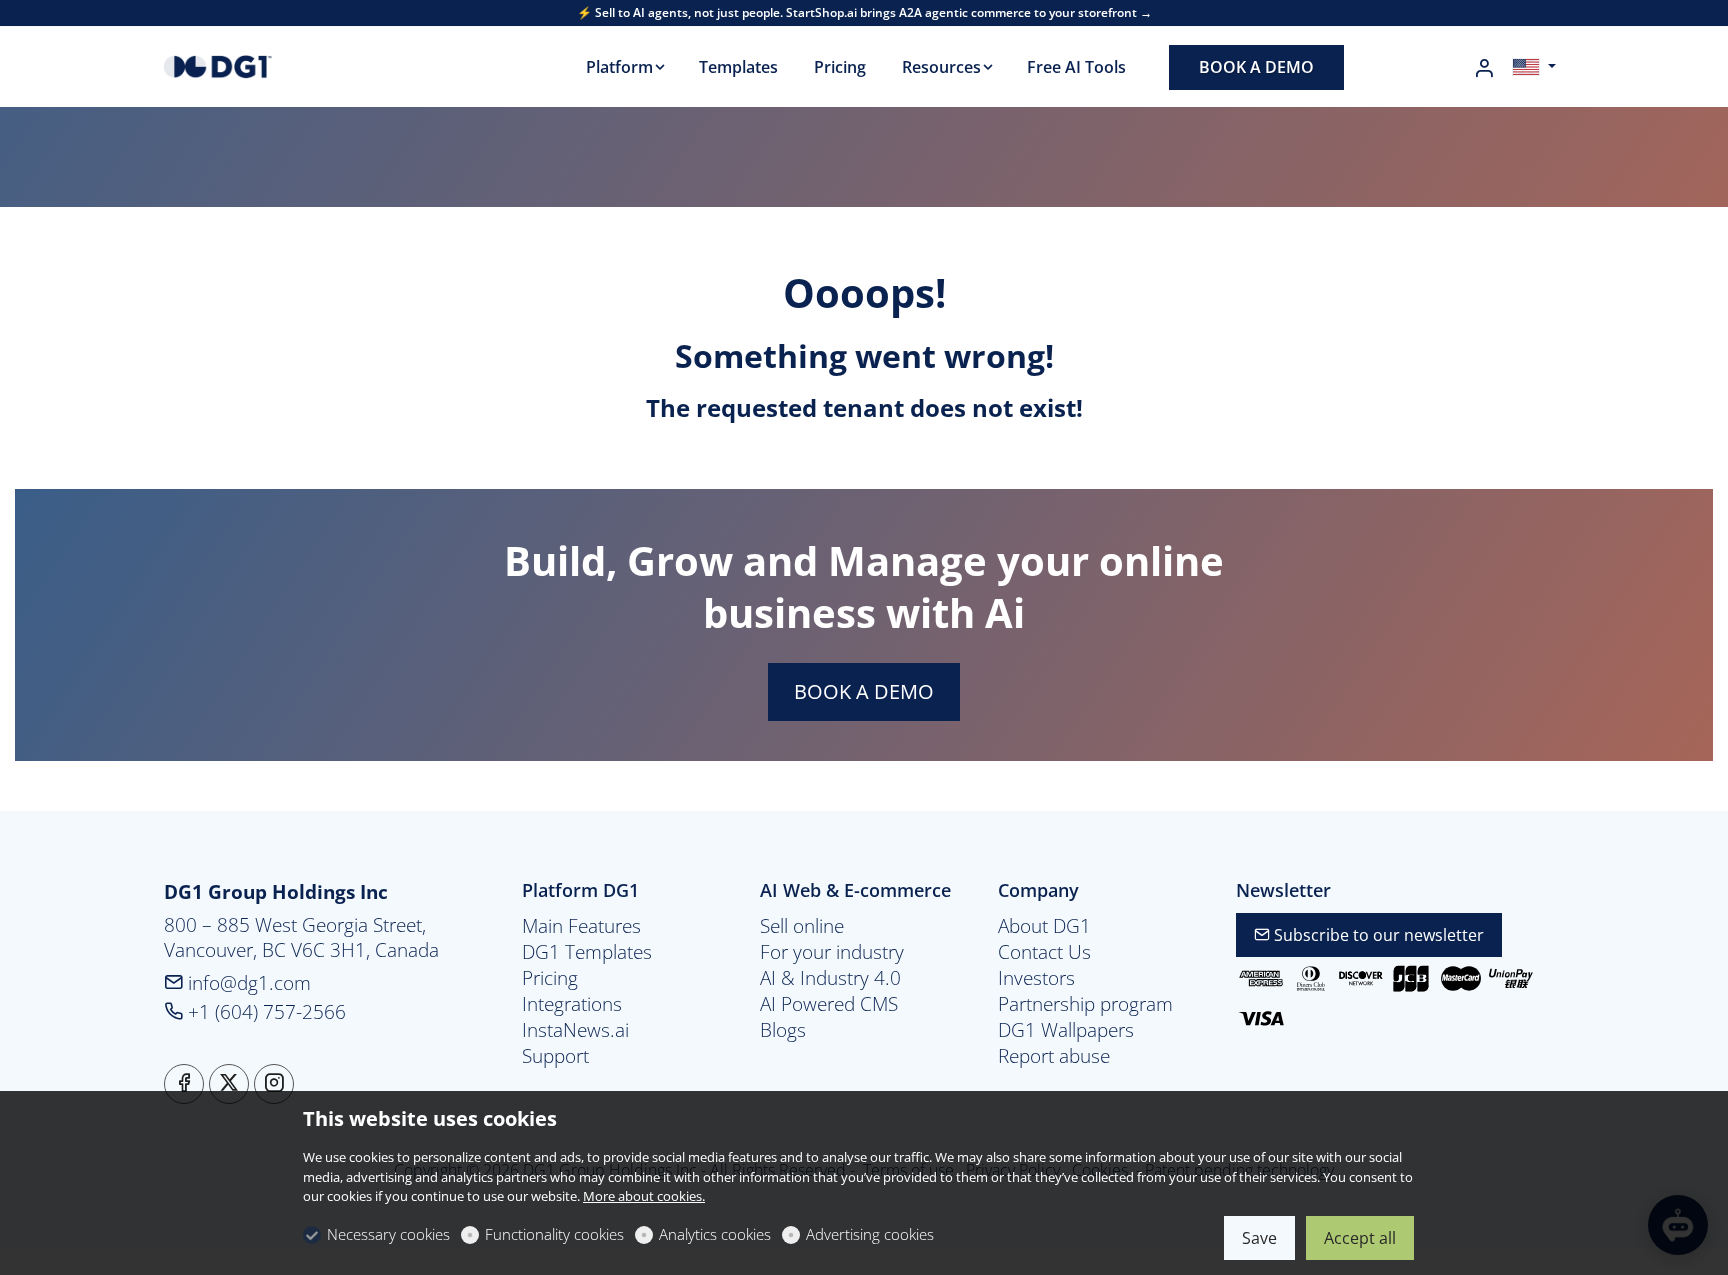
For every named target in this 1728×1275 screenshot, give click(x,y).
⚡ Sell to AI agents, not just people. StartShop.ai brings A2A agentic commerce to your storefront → (864, 13)
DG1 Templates (587, 952)
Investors (1036, 978)
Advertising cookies (870, 1234)
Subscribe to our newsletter (1377, 935)
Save (1259, 1238)
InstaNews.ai (575, 1030)
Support (555, 1056)
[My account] (1484, 68)
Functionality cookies (554, 1234)
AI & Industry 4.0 (830, 978)
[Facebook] (184, 1084)
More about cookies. (644, 1196)
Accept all (1360, 1238)
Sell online (802, 926)
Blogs (783, 1030)
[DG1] (249, 65)
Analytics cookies (715, 1234)
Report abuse (1054, 1056)
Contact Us (1044, 952)
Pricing (550, 978)
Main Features (581, 926)
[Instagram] (274, 1084)
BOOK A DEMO (864, 691)
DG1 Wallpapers (1066, 1030)
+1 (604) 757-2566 (264, 1011)
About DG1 (1044, 926)
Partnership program (1085, 1004)
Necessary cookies (388, 1234)
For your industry (832, 952)
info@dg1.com (247, 982)
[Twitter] (229, 1084)
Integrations (572, 1004)
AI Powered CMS (829, 1004)
